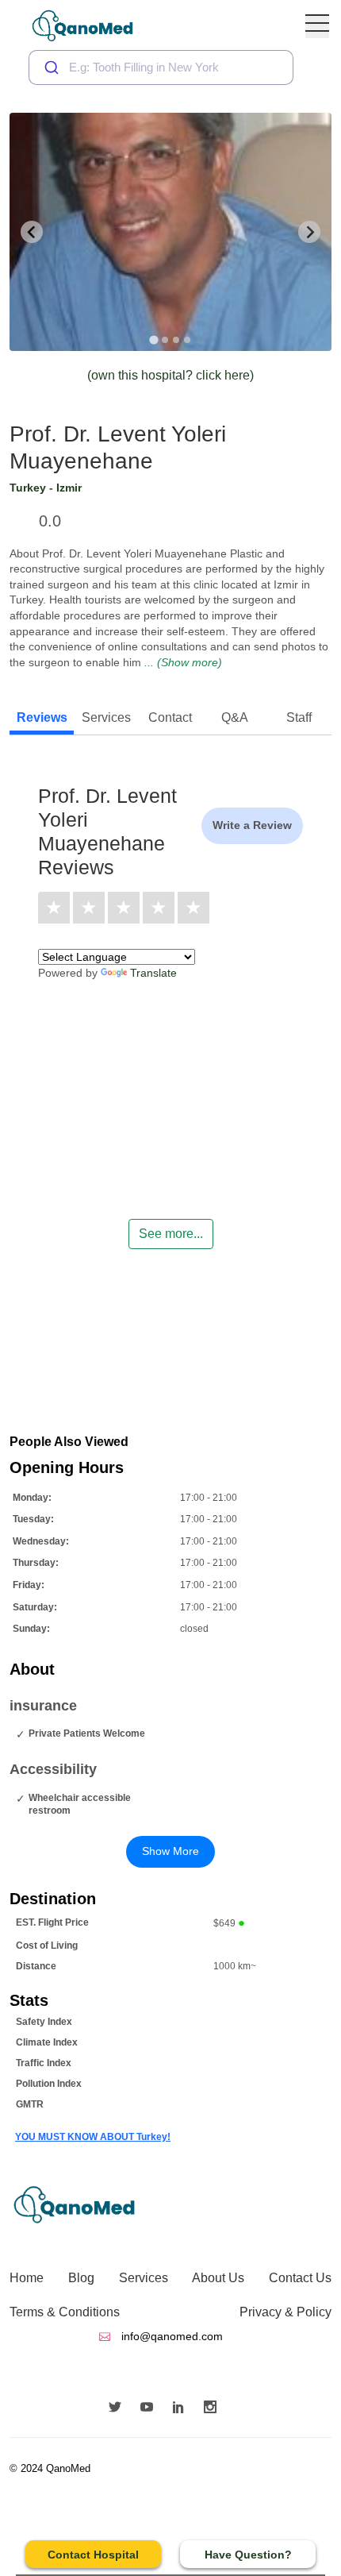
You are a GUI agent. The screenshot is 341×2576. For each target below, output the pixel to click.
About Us (218, 2278)
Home (27, 2278)
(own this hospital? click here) (170, 375)
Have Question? (248, 2555)
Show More (170, 1851)
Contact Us (300, 2278)
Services (144, 2278)
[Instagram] (214, 2408)
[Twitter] (119, 2408)
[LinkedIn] (182, 2408)
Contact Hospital (93, 2555)
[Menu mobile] (317, 26)
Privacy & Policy (285, 2312)
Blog (81, 2278)
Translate (153, 973)
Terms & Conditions (65, 2312)
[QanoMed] (93, 26)
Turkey (28, 488)
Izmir (69, 488)
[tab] (153, 339)
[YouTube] (151, 2408)
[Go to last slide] (32, 232)
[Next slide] (309, 232)
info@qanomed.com (170, 2336)
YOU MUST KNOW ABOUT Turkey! (93, 2137)
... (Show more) (183, 662)
